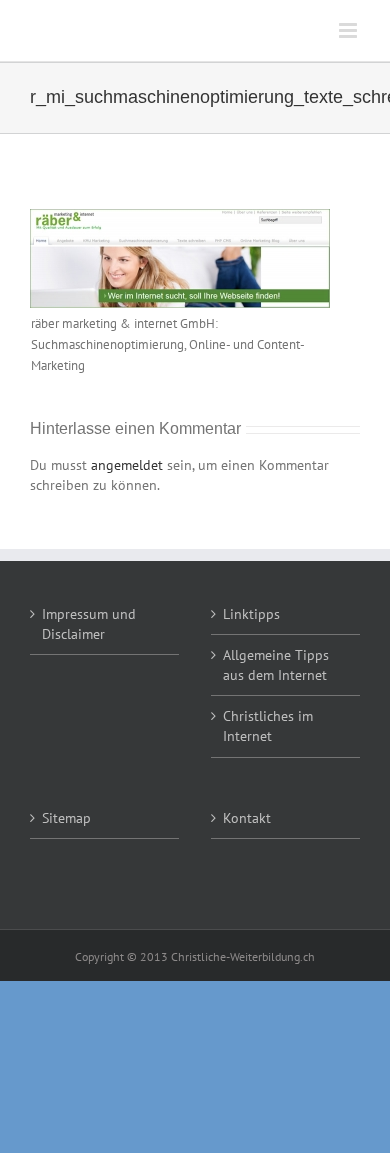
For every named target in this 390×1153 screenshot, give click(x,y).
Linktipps (251, 614)
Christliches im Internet (268, 726)
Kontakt (247, 818)
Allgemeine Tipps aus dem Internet (276, 665)
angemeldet (127, 465)
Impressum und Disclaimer (89, 624)
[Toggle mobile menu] (349, 30)
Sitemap (66, 818)
